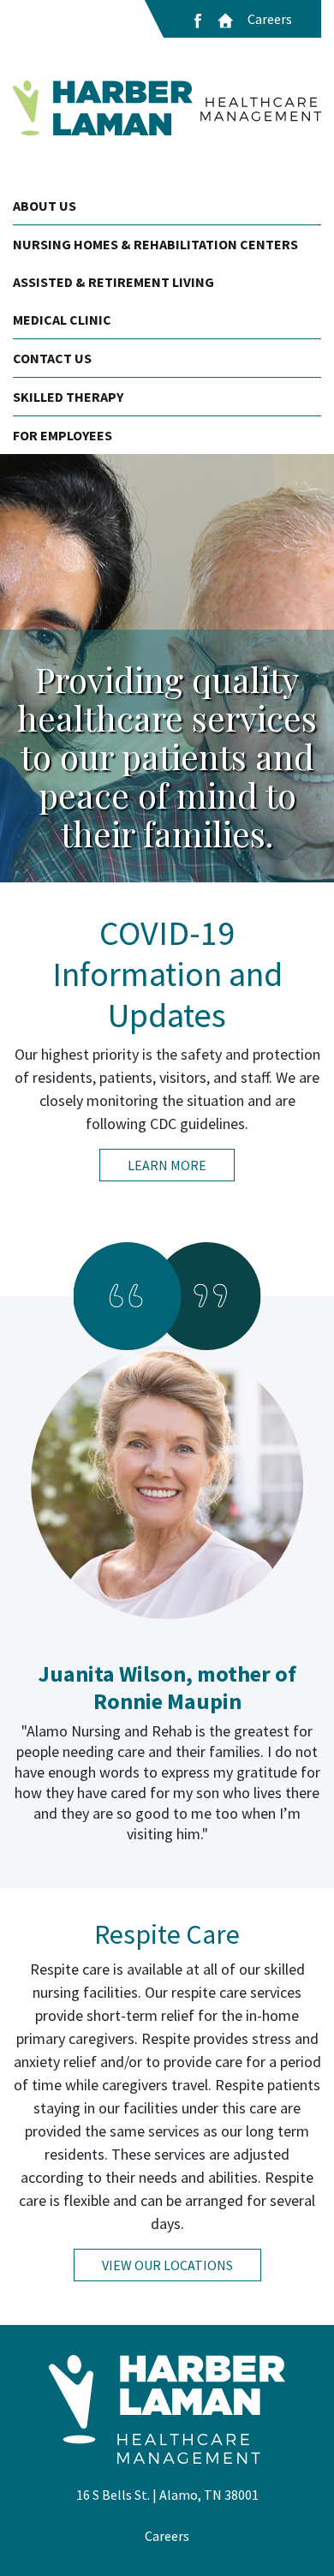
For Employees (63, 435)
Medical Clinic (62, 320)
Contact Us (52, 358)
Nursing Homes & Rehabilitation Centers (155, 244)
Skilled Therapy (68, 397)
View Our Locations (167, 2265)
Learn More (167, 1165)
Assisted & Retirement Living (113, 282)
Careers (270, 19)
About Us (45, 206)
